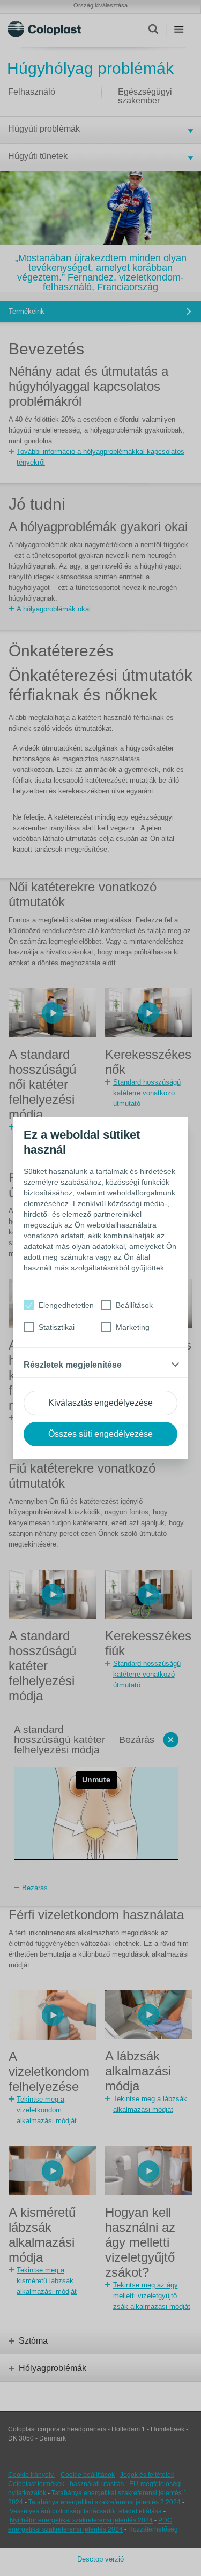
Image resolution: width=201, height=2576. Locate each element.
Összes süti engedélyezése (100, 1434)
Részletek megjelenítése (73, 1365)
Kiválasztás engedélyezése (100, 1403)
